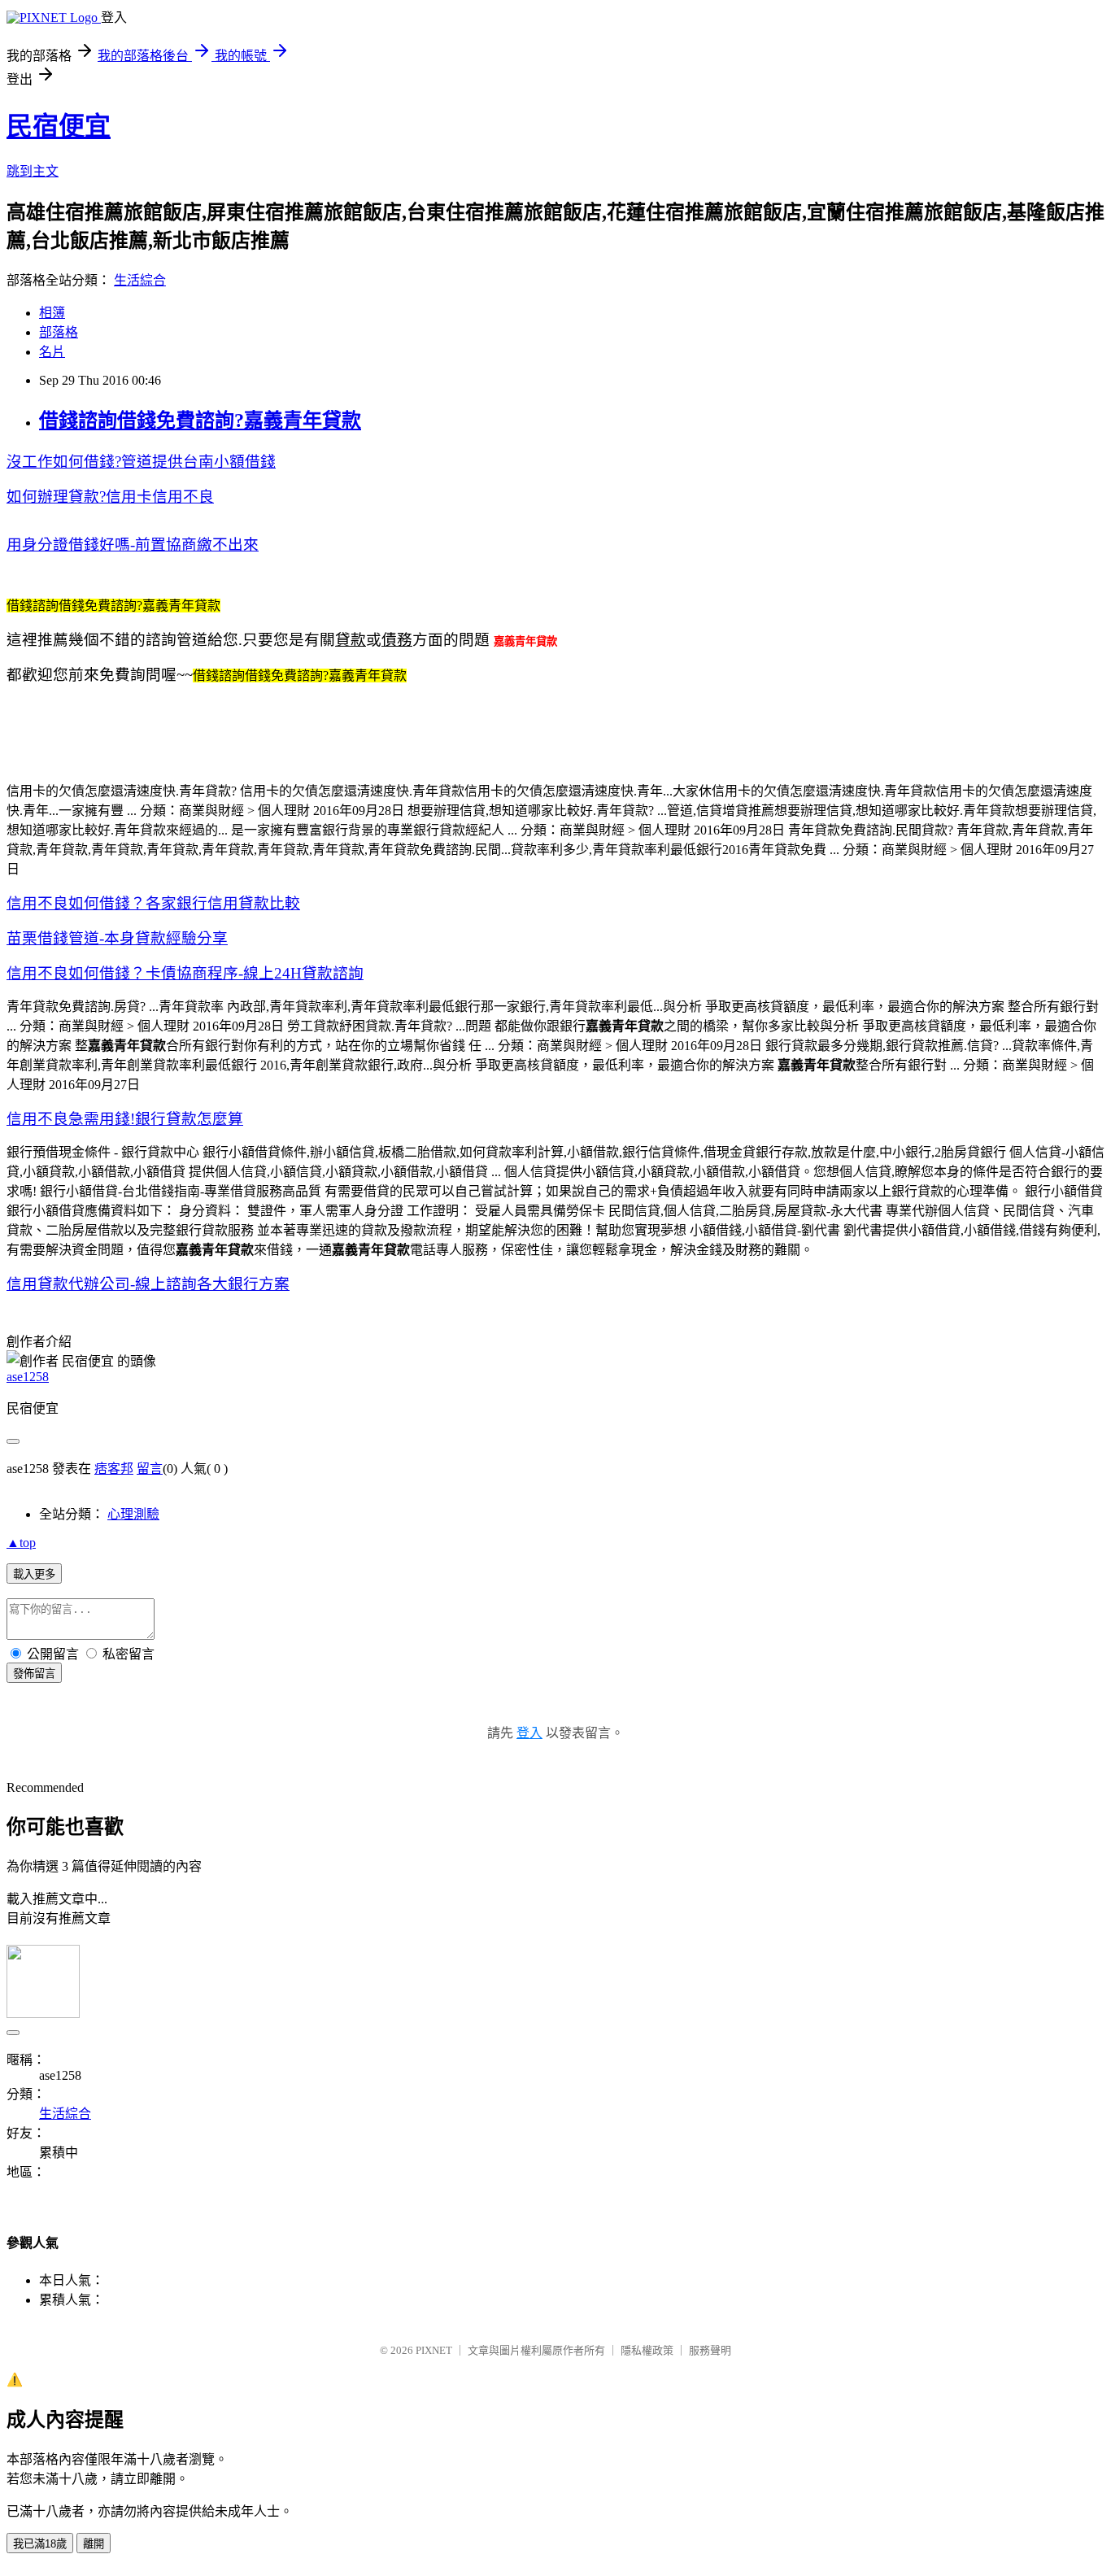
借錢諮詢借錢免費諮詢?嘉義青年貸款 (200, 421)
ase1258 (28, 1377)
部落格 (59, 332)
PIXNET (434, 2350)
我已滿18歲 (40, 2544)
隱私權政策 (647, 2350)
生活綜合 (140, 280)
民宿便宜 (59, 126)
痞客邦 (114, 1469)
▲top (21, 1543)
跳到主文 (33, 171)
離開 (94, 2544)
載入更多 (34, 1574)
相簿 (52, 313)
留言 (150, 1469)
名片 (52, 352)
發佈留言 (34, 1674)
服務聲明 (710, 2350)
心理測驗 (133, 1514)
